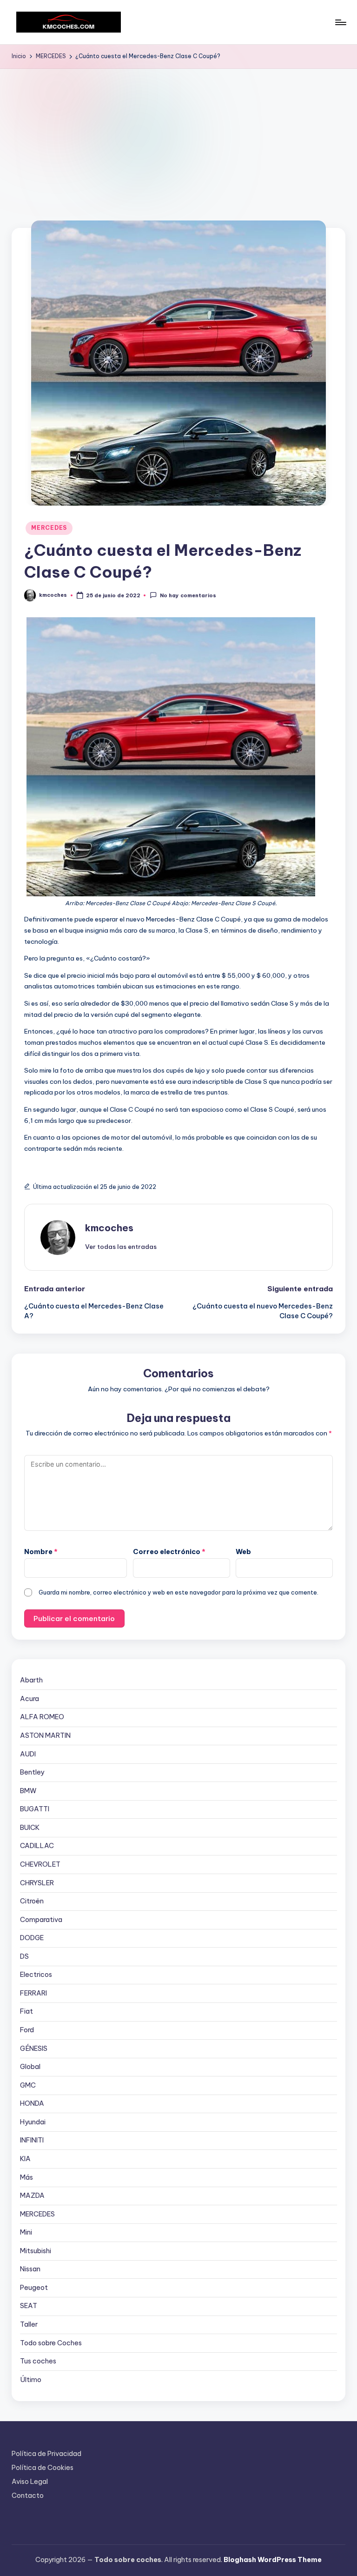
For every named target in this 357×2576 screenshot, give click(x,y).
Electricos (36, 1975)
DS (24, 1956)
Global (30, 2067)
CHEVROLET (40, 1864)
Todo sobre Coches (51, 2343)
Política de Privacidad (46, 2454)
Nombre (41, 1552)
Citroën (32, 1901)
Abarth (31, 1680)
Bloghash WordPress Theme (273, 2560)
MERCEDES (49, 528)
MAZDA (32, 2196)
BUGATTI (35, 1809)
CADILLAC (37, 1846)
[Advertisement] (178, 139)
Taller (29, 2324)
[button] (121, 1247)
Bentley (32, 1772)
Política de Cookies (43, 2468)
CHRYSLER (37, 1883)
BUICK (30, 1828)
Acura (30, 1699)
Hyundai (33, 2122)
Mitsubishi (36, 2251)
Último (31, 2380)
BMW (28, 1791)
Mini (26, 2232)
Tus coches (38, 2361)
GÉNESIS (34, 2049)
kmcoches (109, 1228)
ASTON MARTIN (45, 1735)
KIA (25, 2159)
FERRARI (33, 1993)
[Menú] (340, 22)
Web (243, 1552)
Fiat (26, 2011)
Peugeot (34, 2288)
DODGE (32, 1938)
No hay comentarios (188, 596)
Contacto (28, 2496)
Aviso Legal (30, 2482)
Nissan (30, 2269)
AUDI (28, 1754)
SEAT (29, 2306)
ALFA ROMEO (42, 1717)
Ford (27, 2030)
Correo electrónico (169, 1552)
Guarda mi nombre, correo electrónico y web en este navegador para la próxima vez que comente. (178, 1592)
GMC (28, 2085)
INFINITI (32, 2140)
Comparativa (41, 1920)
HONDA (32, 2103)
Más (26, 2177)
